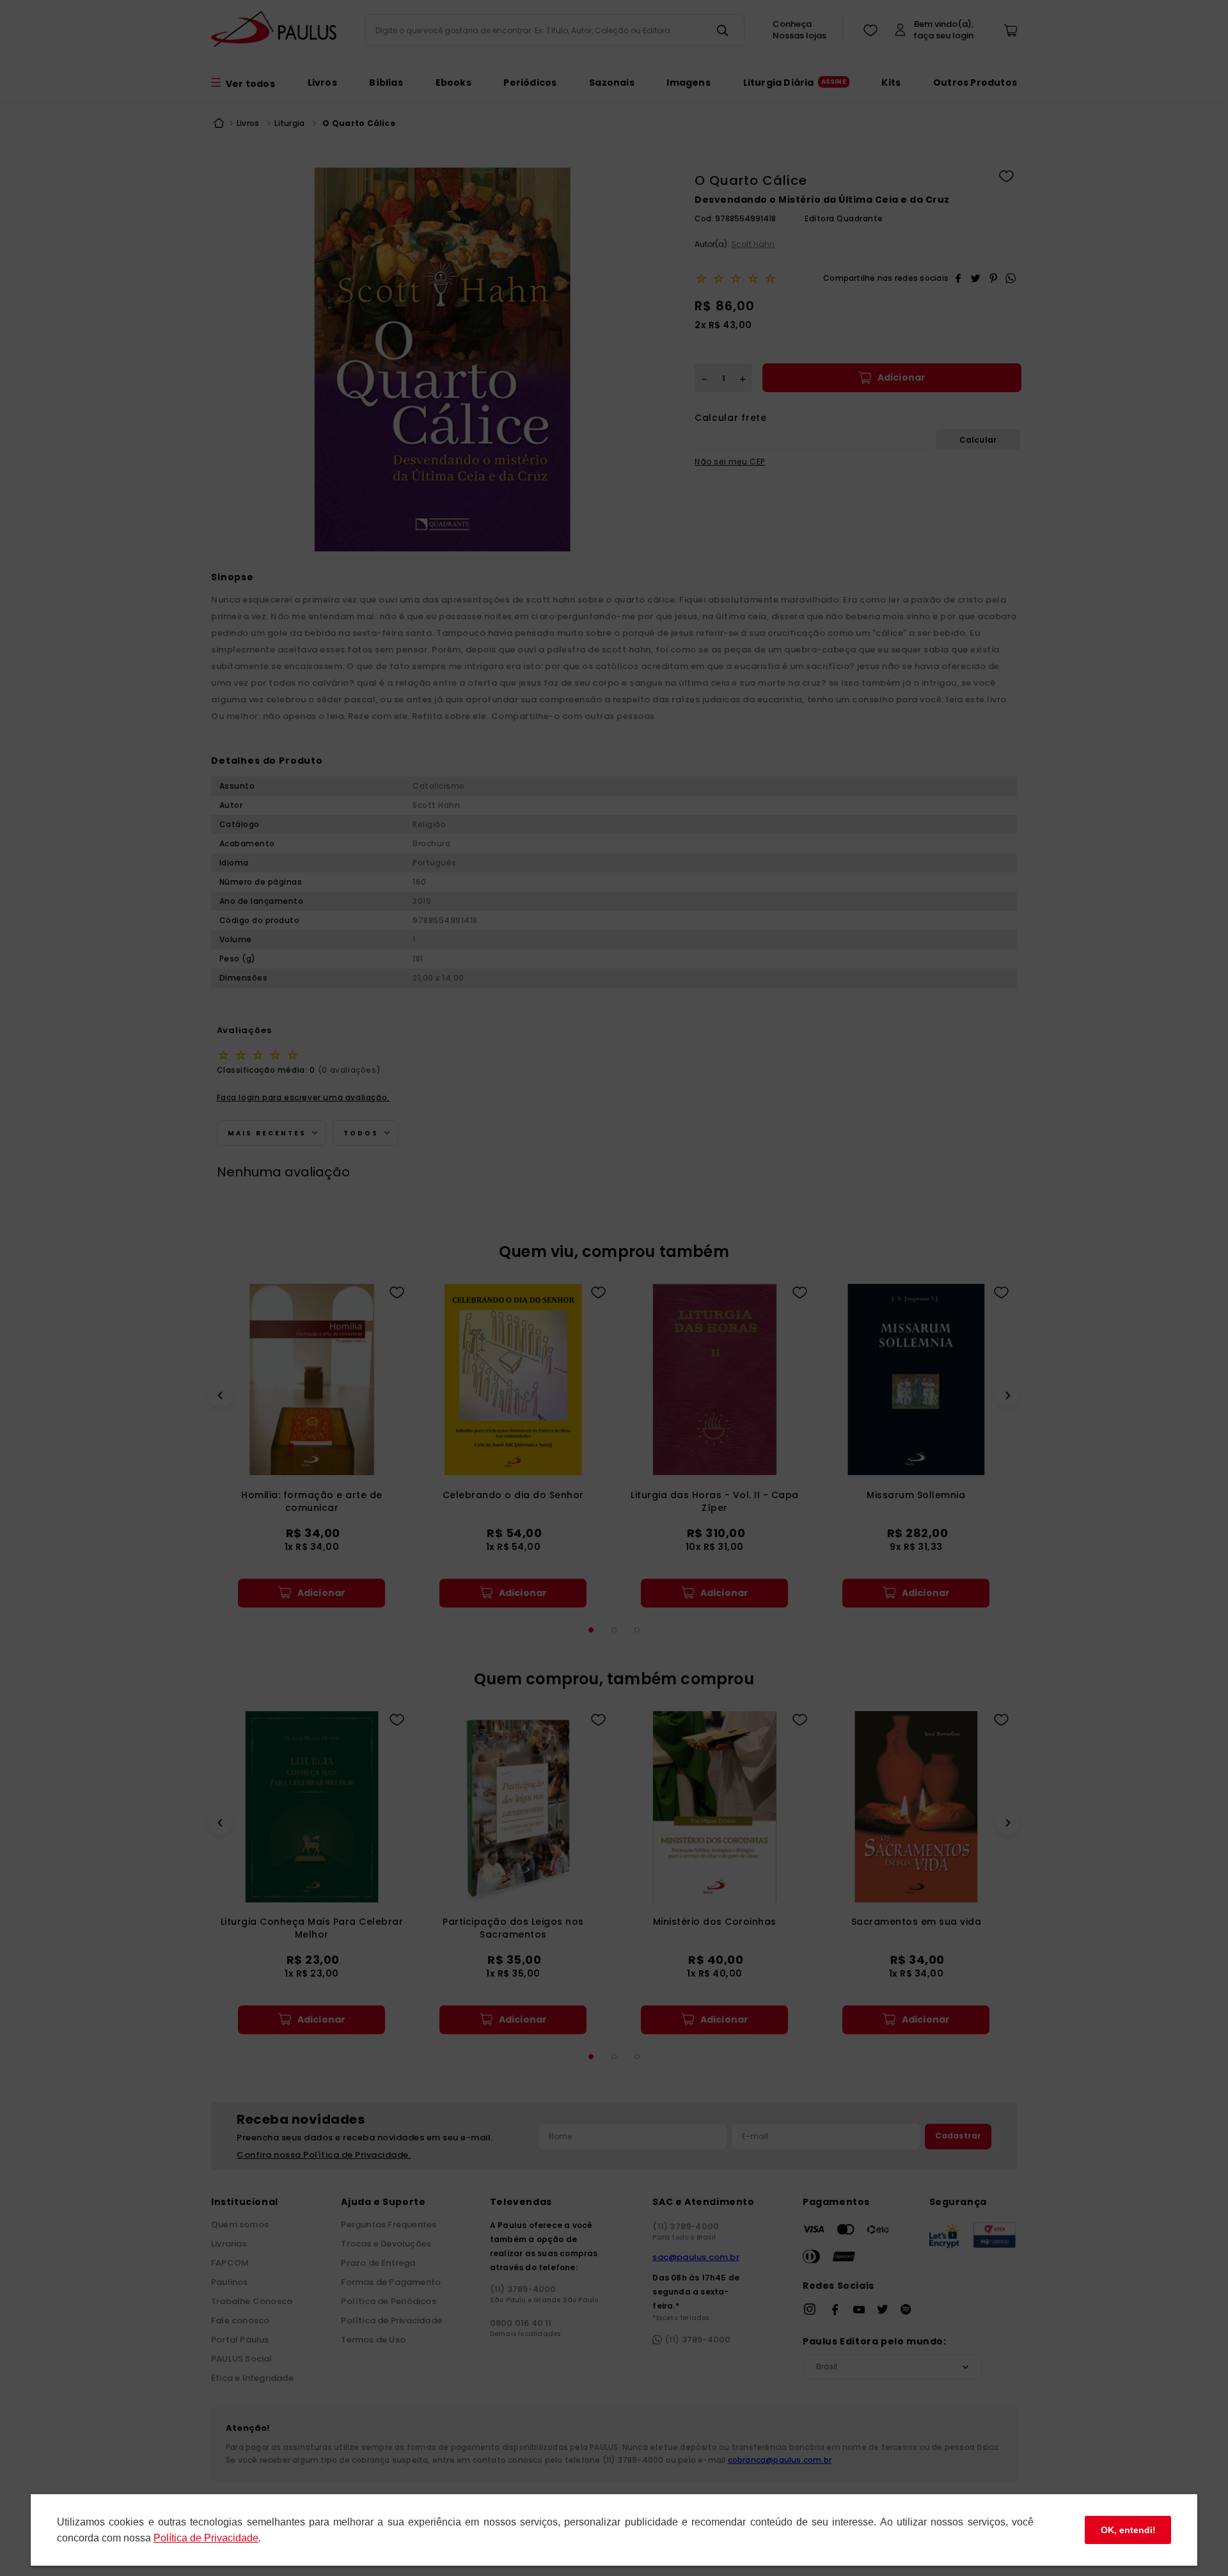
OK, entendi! (1128, 2530)
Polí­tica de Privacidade (206, 2538)
